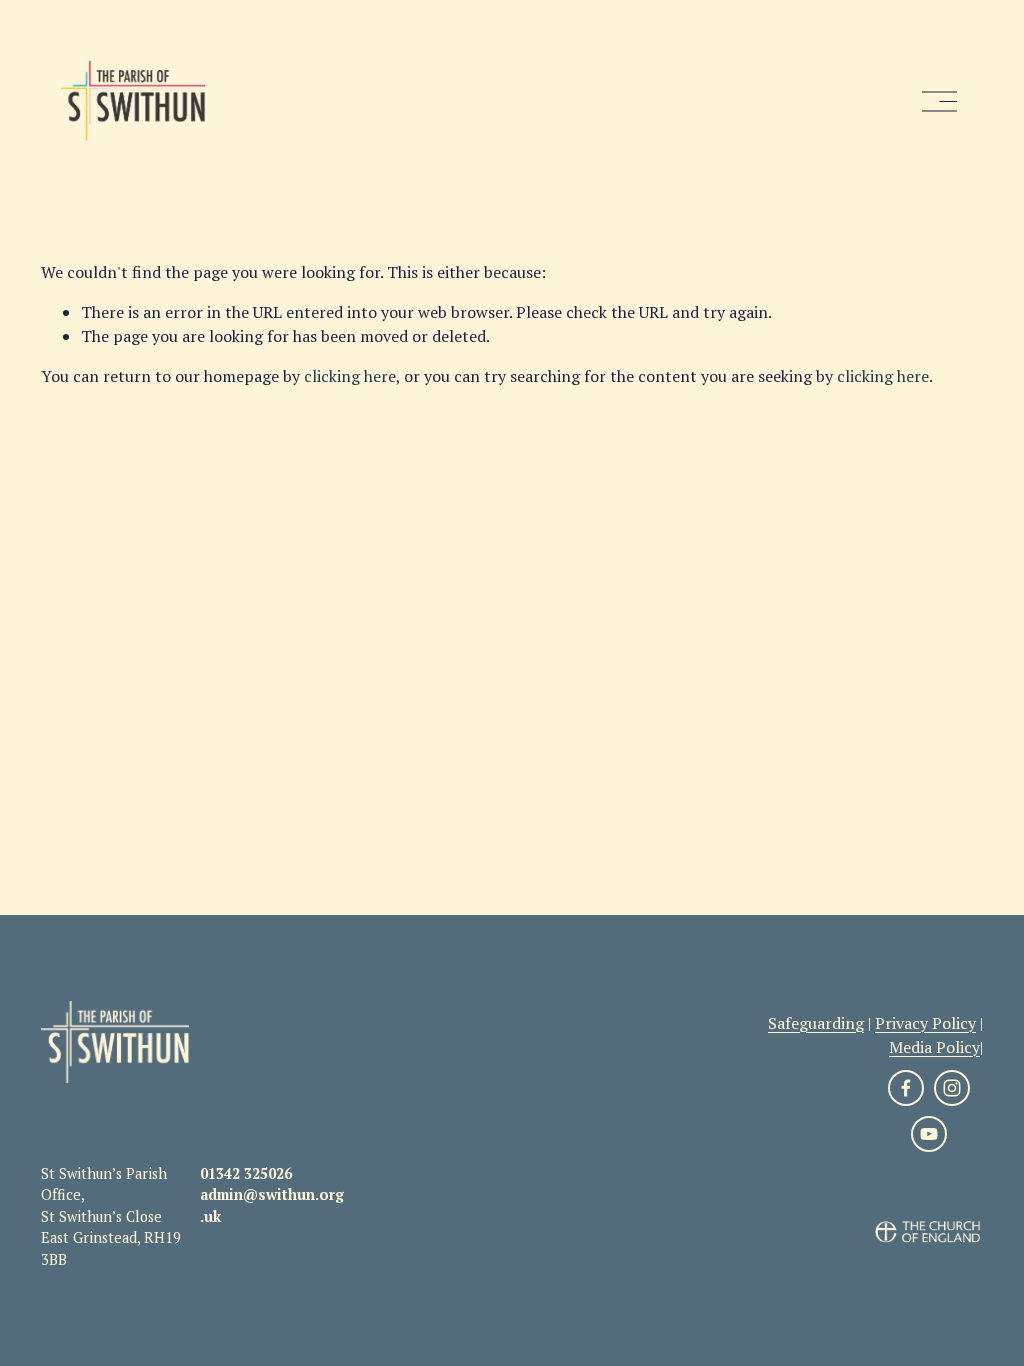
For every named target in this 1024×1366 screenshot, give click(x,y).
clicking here (350, 376)
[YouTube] (929, 1134)
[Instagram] (952, 1088)
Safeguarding (816, 1023)
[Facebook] (906, 1088)
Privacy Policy (925, 1023)
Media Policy (934, 1047)
